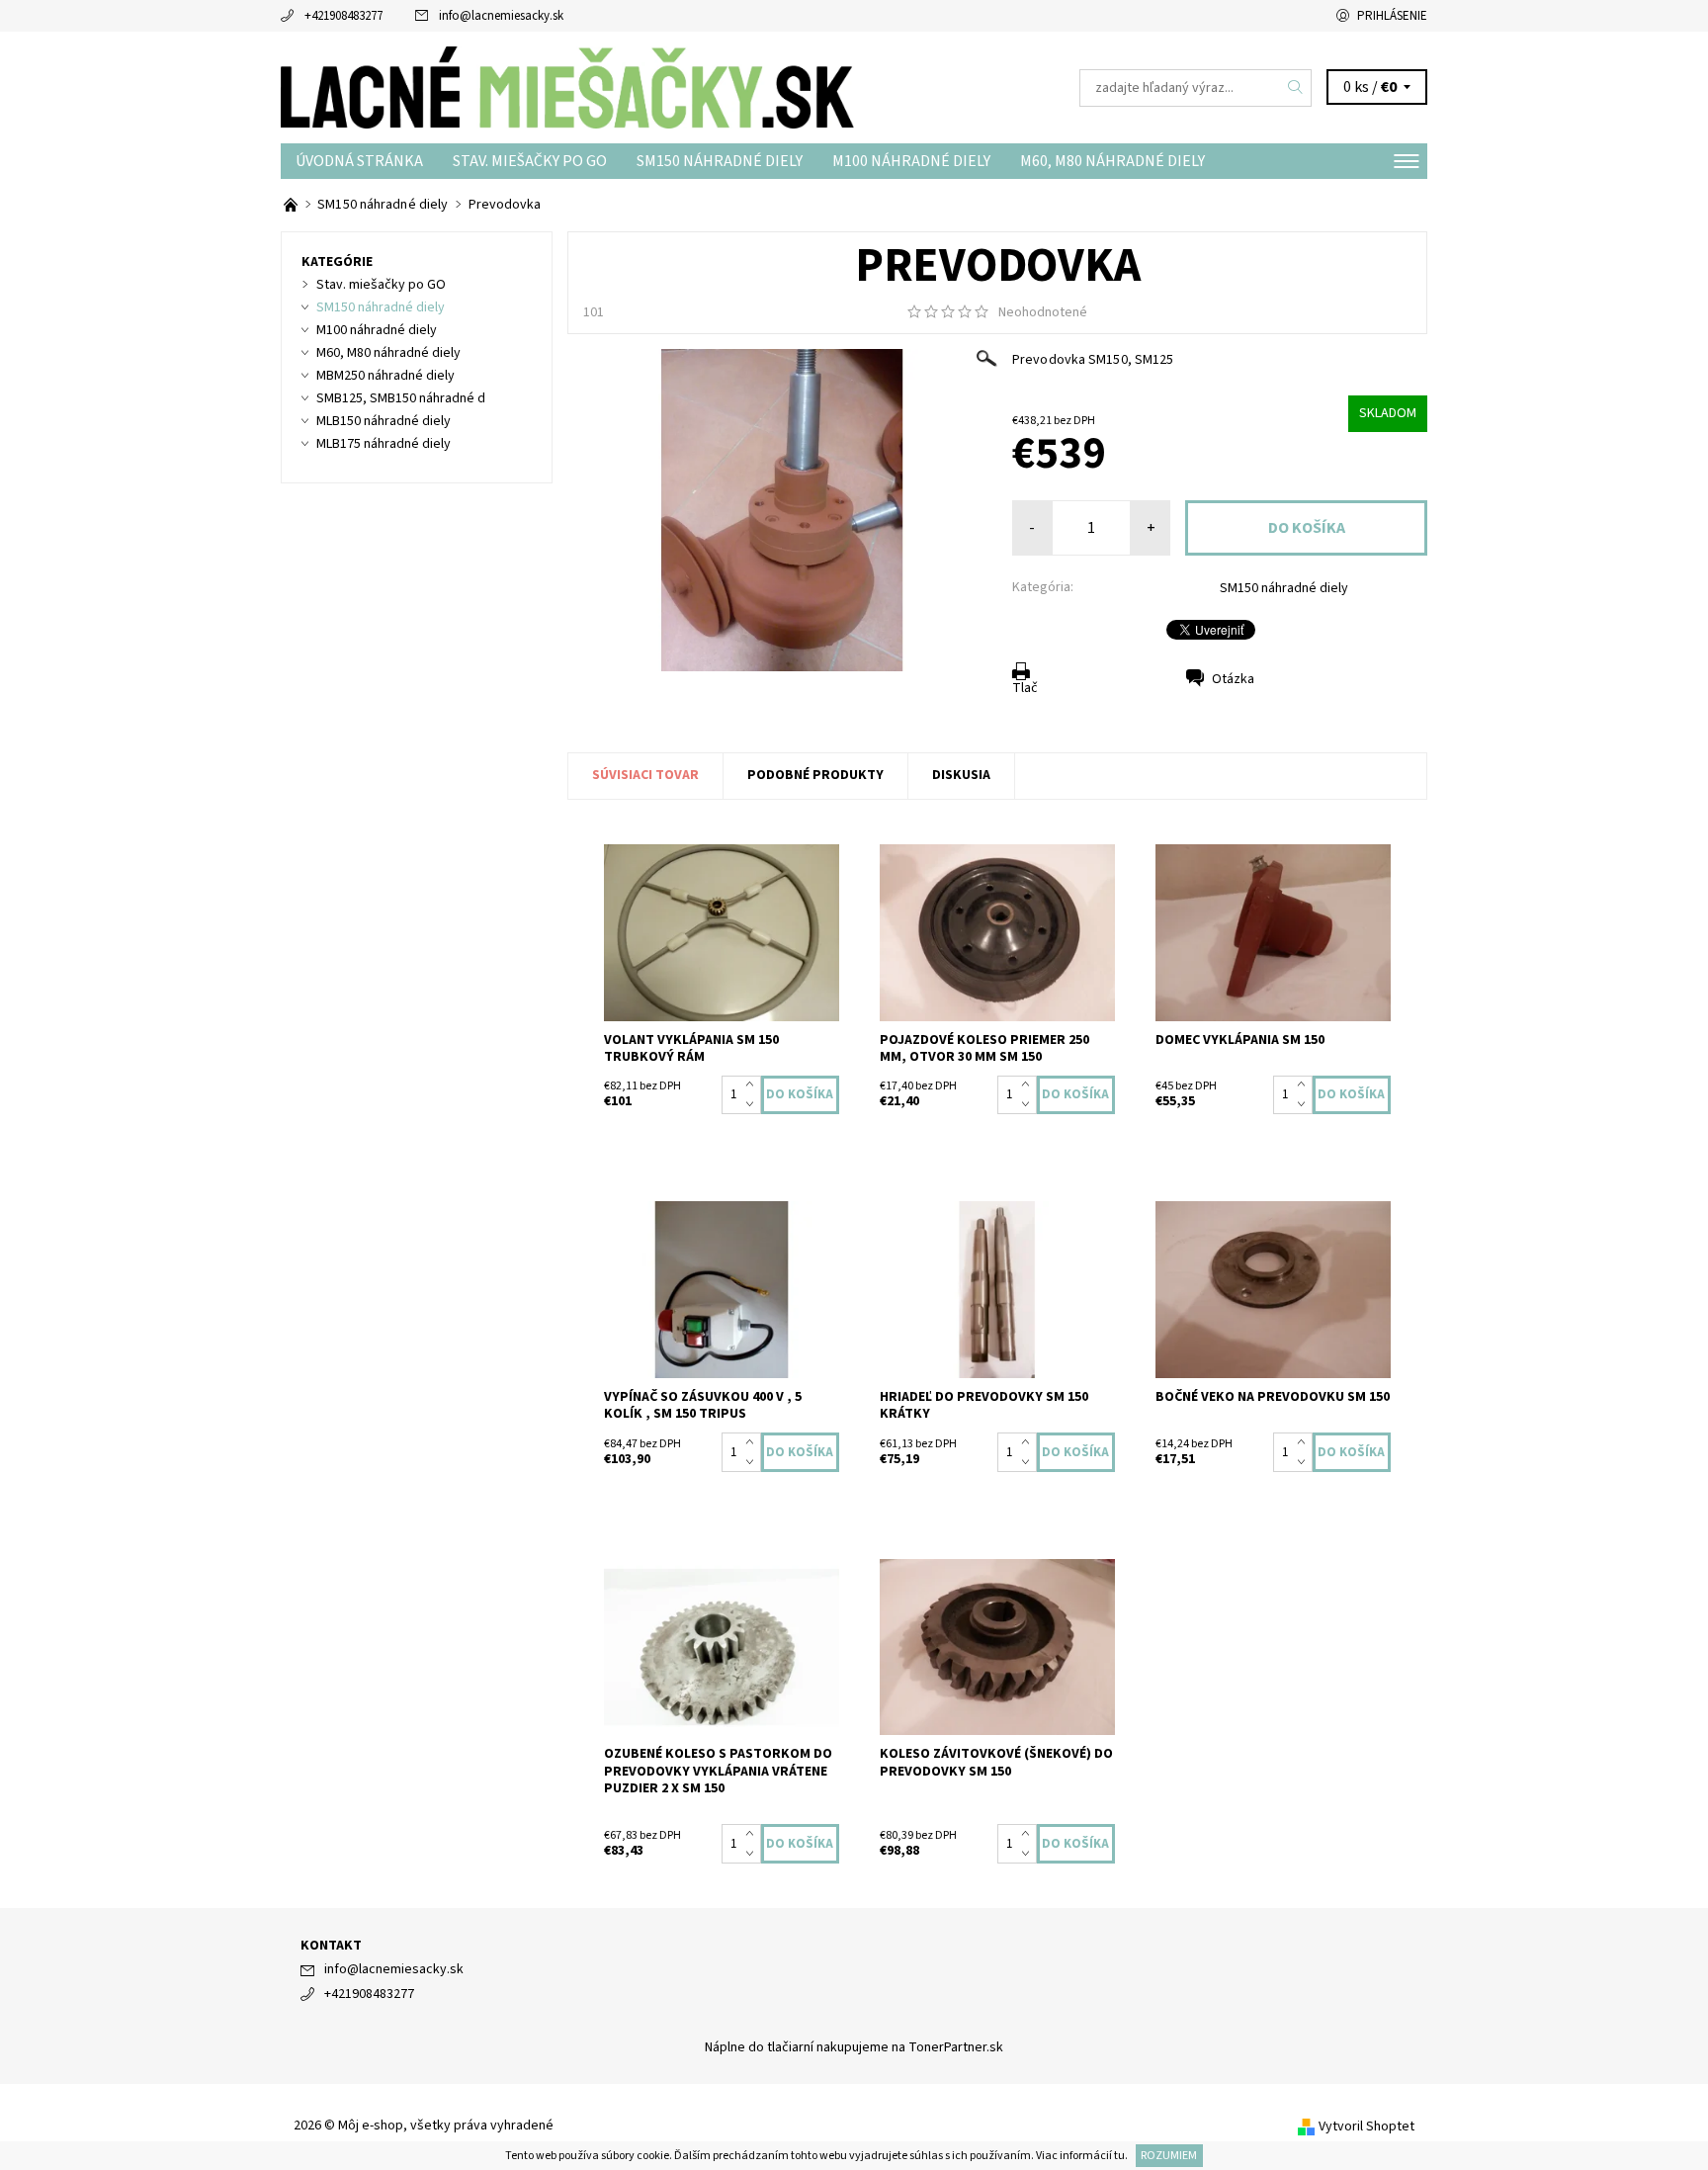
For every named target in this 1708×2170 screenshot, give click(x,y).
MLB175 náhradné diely (384, 444)
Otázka (1233, 679)
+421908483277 (343, 16)
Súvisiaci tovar (645, 775)
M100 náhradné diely (911, 161)
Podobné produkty (815, 775)
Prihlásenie (1392, 16)
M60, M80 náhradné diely (1112, 161)
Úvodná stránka (359, 161)
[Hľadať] (1296, 88)
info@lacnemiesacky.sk (501, 16)
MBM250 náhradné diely (385, 376)
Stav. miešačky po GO (530, 161)
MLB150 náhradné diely (384, 421)
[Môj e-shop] (567, 87)
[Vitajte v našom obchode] (292, 205)
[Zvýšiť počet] (754, 1085)
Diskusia (961, 775)
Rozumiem (1169, 2156)
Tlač (1025, 688)
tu (1119, 2156)
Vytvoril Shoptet (1366, 2127)
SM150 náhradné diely (720, 161)
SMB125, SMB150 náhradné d (401, 398)
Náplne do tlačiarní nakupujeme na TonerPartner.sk (854, 2047)
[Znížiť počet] (754, 1104)
